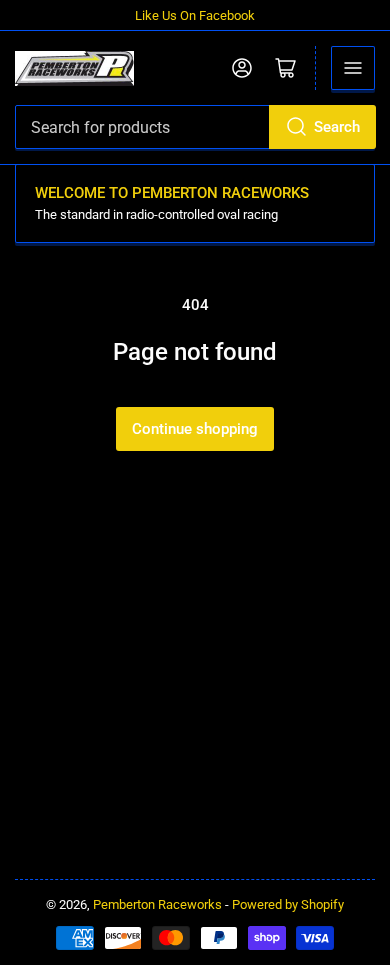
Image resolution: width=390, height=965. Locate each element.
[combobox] (195, 127)
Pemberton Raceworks (157, 904)
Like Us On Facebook (195, 15)
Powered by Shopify (288, 904)
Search (337, 127)
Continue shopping (195, 429)
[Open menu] (353, 68)
